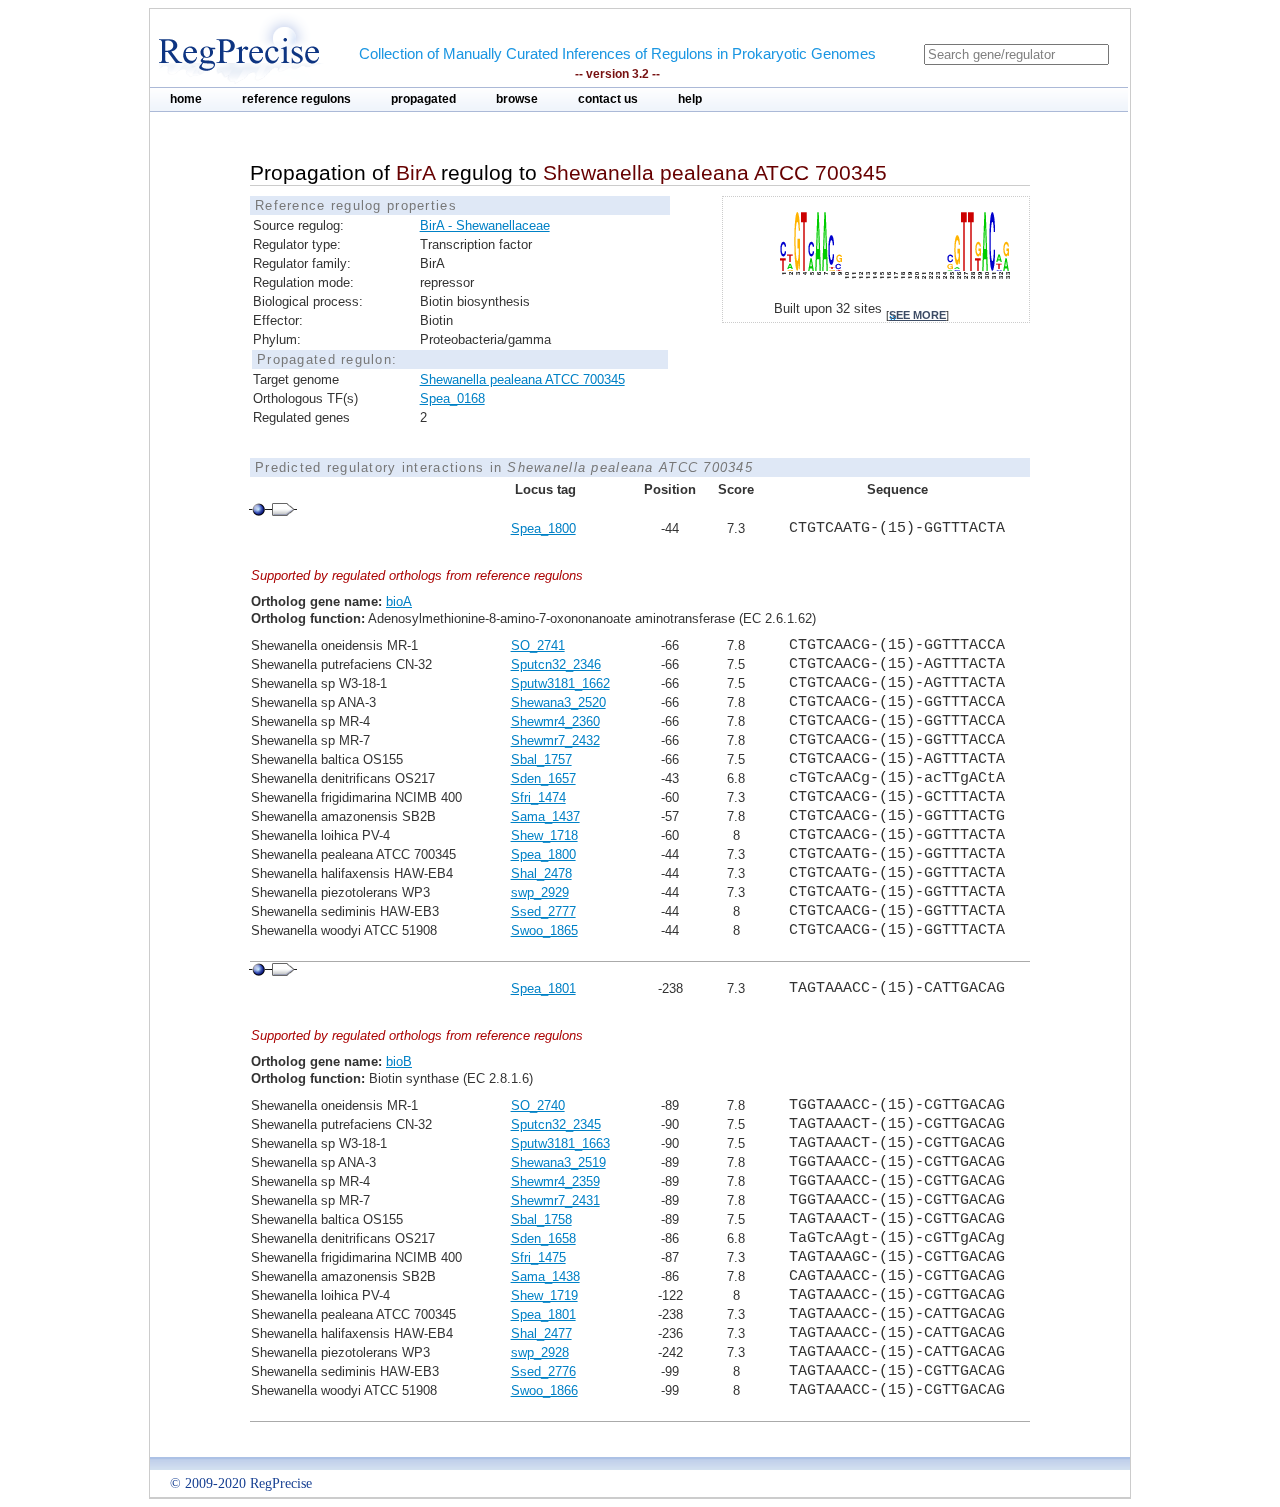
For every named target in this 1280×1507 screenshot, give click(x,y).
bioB (399, 1061)
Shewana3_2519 (558, 1162)
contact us (608, 99)
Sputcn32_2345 (556, 1124)
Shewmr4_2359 (555, 1181)
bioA (399, 601)
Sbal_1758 (541, 1219)
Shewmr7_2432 (555, 740)
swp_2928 (540, 1352)
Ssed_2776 (543, 1371)
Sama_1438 (545, 1276)
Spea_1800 (543, 528)
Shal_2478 (541, 873)
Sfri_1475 (538, 1257)
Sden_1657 (543, 778)
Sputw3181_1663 (560, 1143)
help (690, 99)
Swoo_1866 (544, 1390)
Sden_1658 (543, 1238)
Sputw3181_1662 (560, 683)
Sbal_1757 (541, 759)
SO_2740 (538, 1105)
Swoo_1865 (544, 930)
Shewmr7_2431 (555, 1200)
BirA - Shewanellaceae (485, 225)
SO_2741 (538, 645)
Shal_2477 (541, 1333)
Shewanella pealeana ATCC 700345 (522, 379)
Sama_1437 (545, 816)
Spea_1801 (543, 988)
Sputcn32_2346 (556, 664)
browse (517, 99)
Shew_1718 (544, 835)
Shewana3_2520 (558, 702)
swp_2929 (540, 892)
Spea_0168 (452, 398)
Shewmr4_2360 (555, 721)
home (186, 99)
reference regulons (296, 99)
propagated (423, 99)
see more (917, 315)
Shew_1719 (544, 1295)
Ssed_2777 (543, 911)
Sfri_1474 (538, 797)
